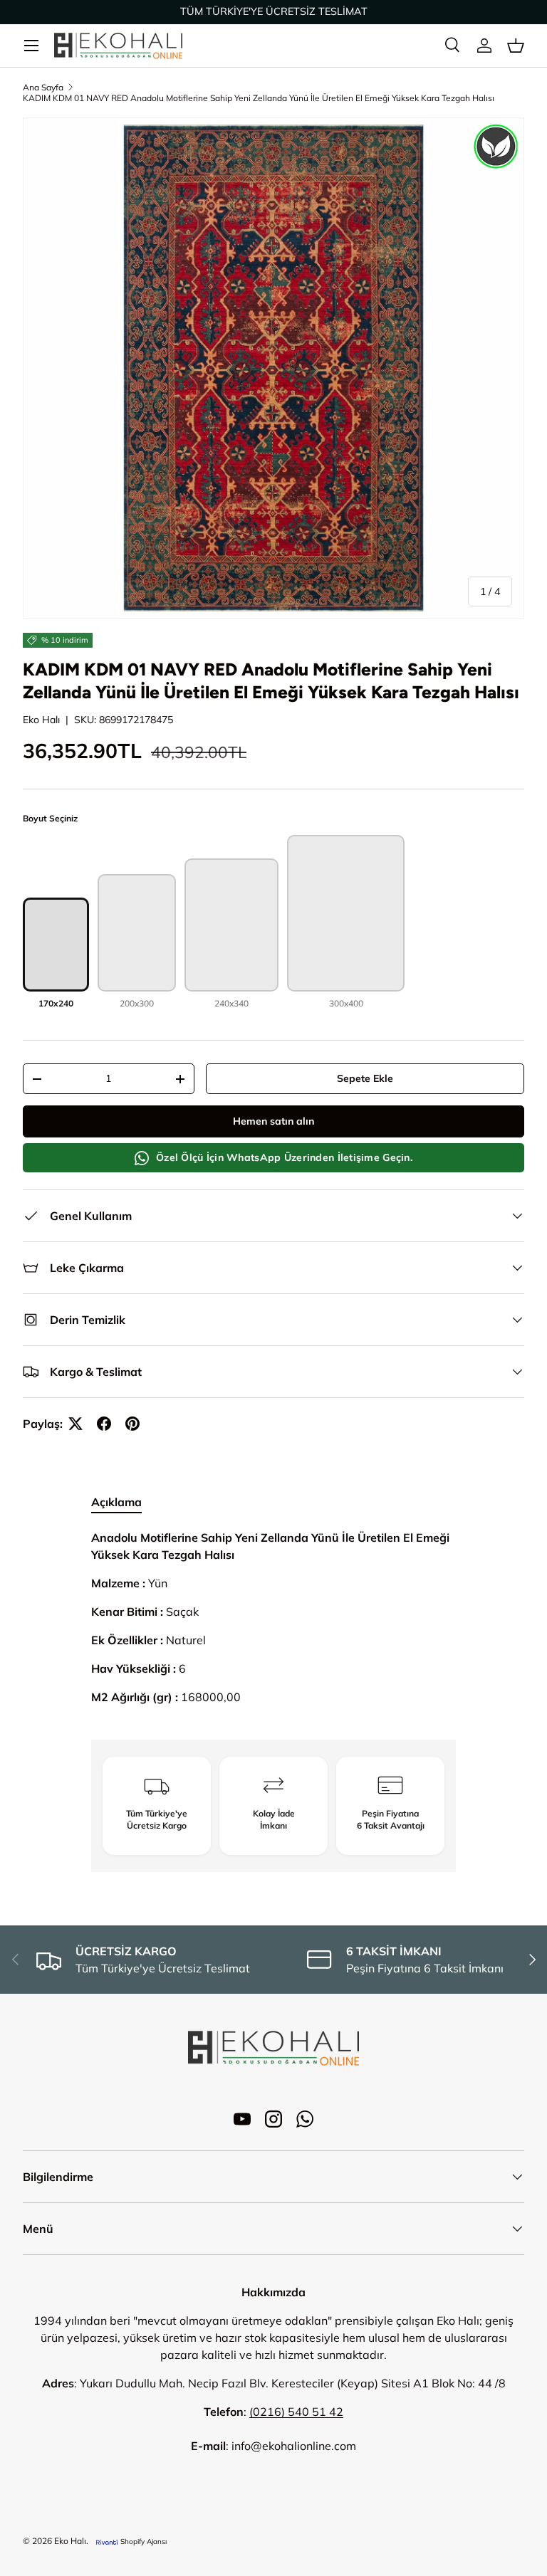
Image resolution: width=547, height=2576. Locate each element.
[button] (516, 46)
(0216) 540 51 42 (296, 2412)
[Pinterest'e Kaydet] (132, 1424)
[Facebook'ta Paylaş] (104, 1424)
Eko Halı (41, 720)
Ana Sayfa (43, 87)
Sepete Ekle (365, 1078)
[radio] (56, 954)
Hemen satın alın (273, 1121)
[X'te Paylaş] (75, 1424)
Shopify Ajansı (144, 2541)
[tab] (116, 1502)
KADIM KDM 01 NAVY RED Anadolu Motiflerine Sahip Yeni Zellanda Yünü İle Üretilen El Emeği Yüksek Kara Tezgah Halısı (259, 98)
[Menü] (31, 46)
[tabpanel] (273, 1623)
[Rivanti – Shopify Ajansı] (107, 2541)
